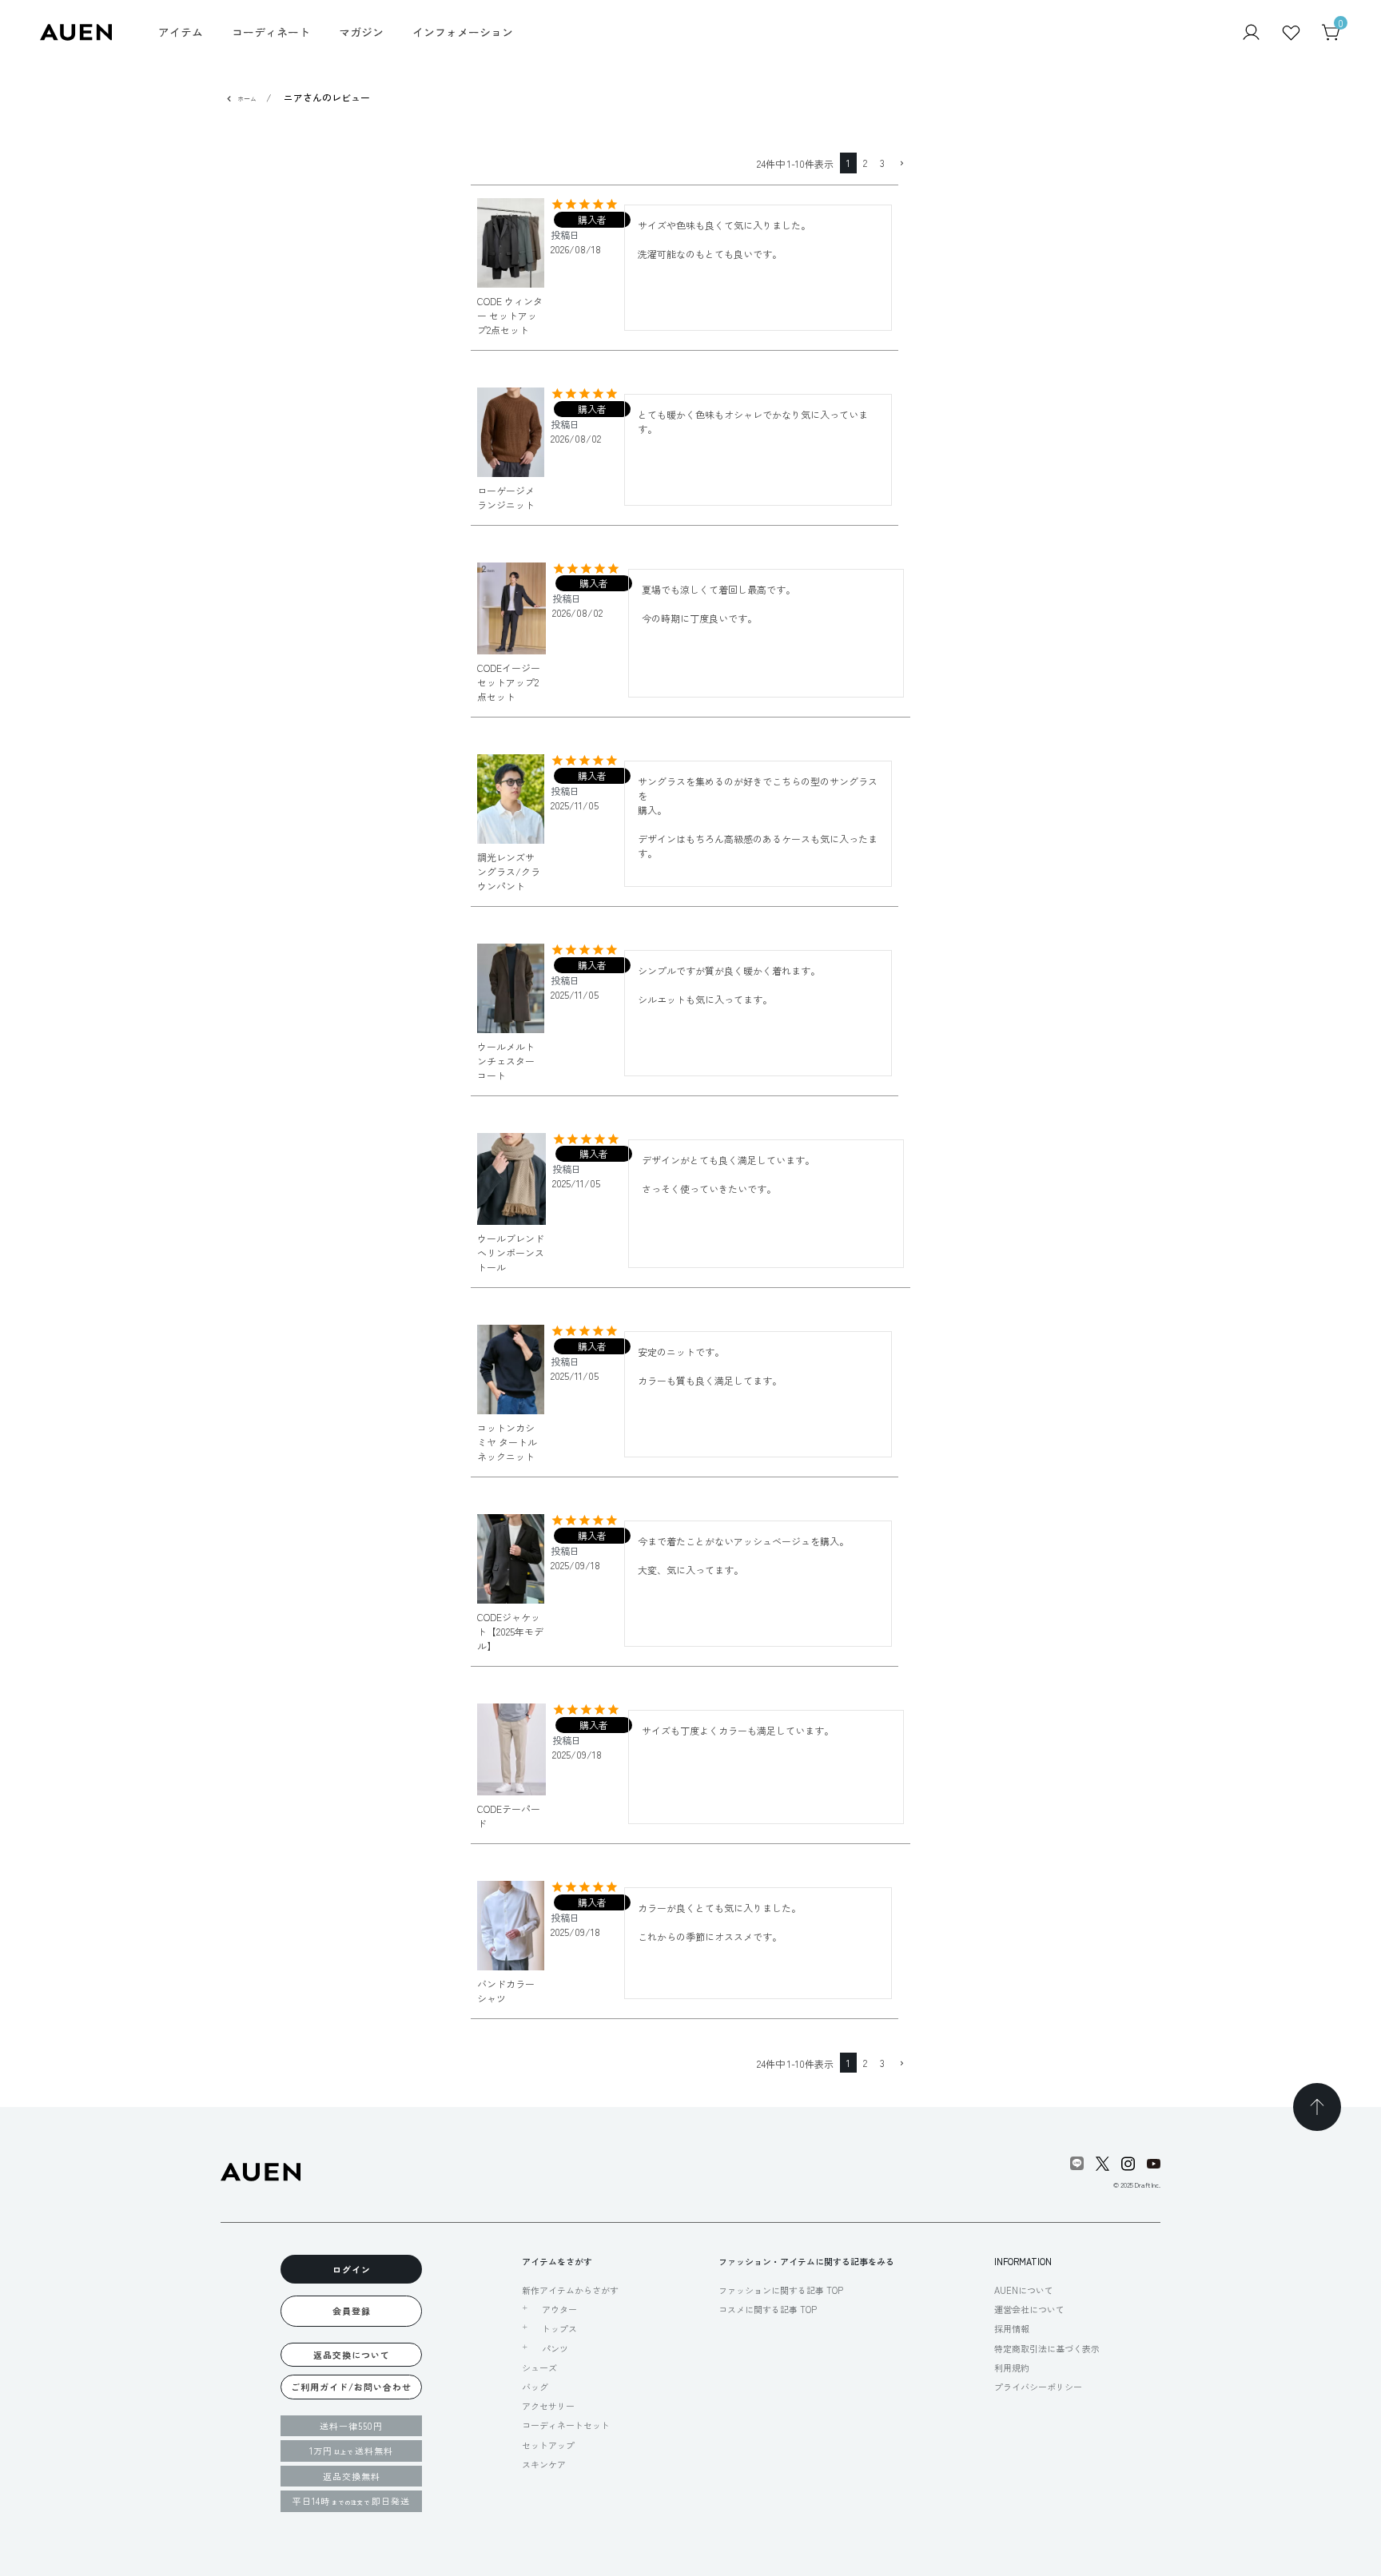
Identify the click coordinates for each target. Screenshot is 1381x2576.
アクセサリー (548, 2406)
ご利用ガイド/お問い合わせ (351, 2387)
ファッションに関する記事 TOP (781, 2290)
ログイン (352, 2269)
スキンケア (544, 2464)
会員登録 (352, 2311)
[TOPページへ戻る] (1317, 2107)
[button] (901, 164)
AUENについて (1024, 2290)
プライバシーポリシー (1038, 2387)
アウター (559, 2309)
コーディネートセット (566, 2425)
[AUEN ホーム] (76, 31)
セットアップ (548, 2445)
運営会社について (1029, 2309)
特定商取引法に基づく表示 (1047, 2348)
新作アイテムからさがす (570, 2290)
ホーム (247, 99)
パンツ (555, 2348)
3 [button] (882, 163)
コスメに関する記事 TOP (768, 2309)
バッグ (535, 2387)
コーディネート (271, 32)
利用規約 (1012, 2367)
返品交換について (352, 2355)
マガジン (361, 32)
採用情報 (1012, 2328)
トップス (559, 2328)
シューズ (539, 2367)
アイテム (181, 32)
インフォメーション (463, 32)
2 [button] (865, 163)
